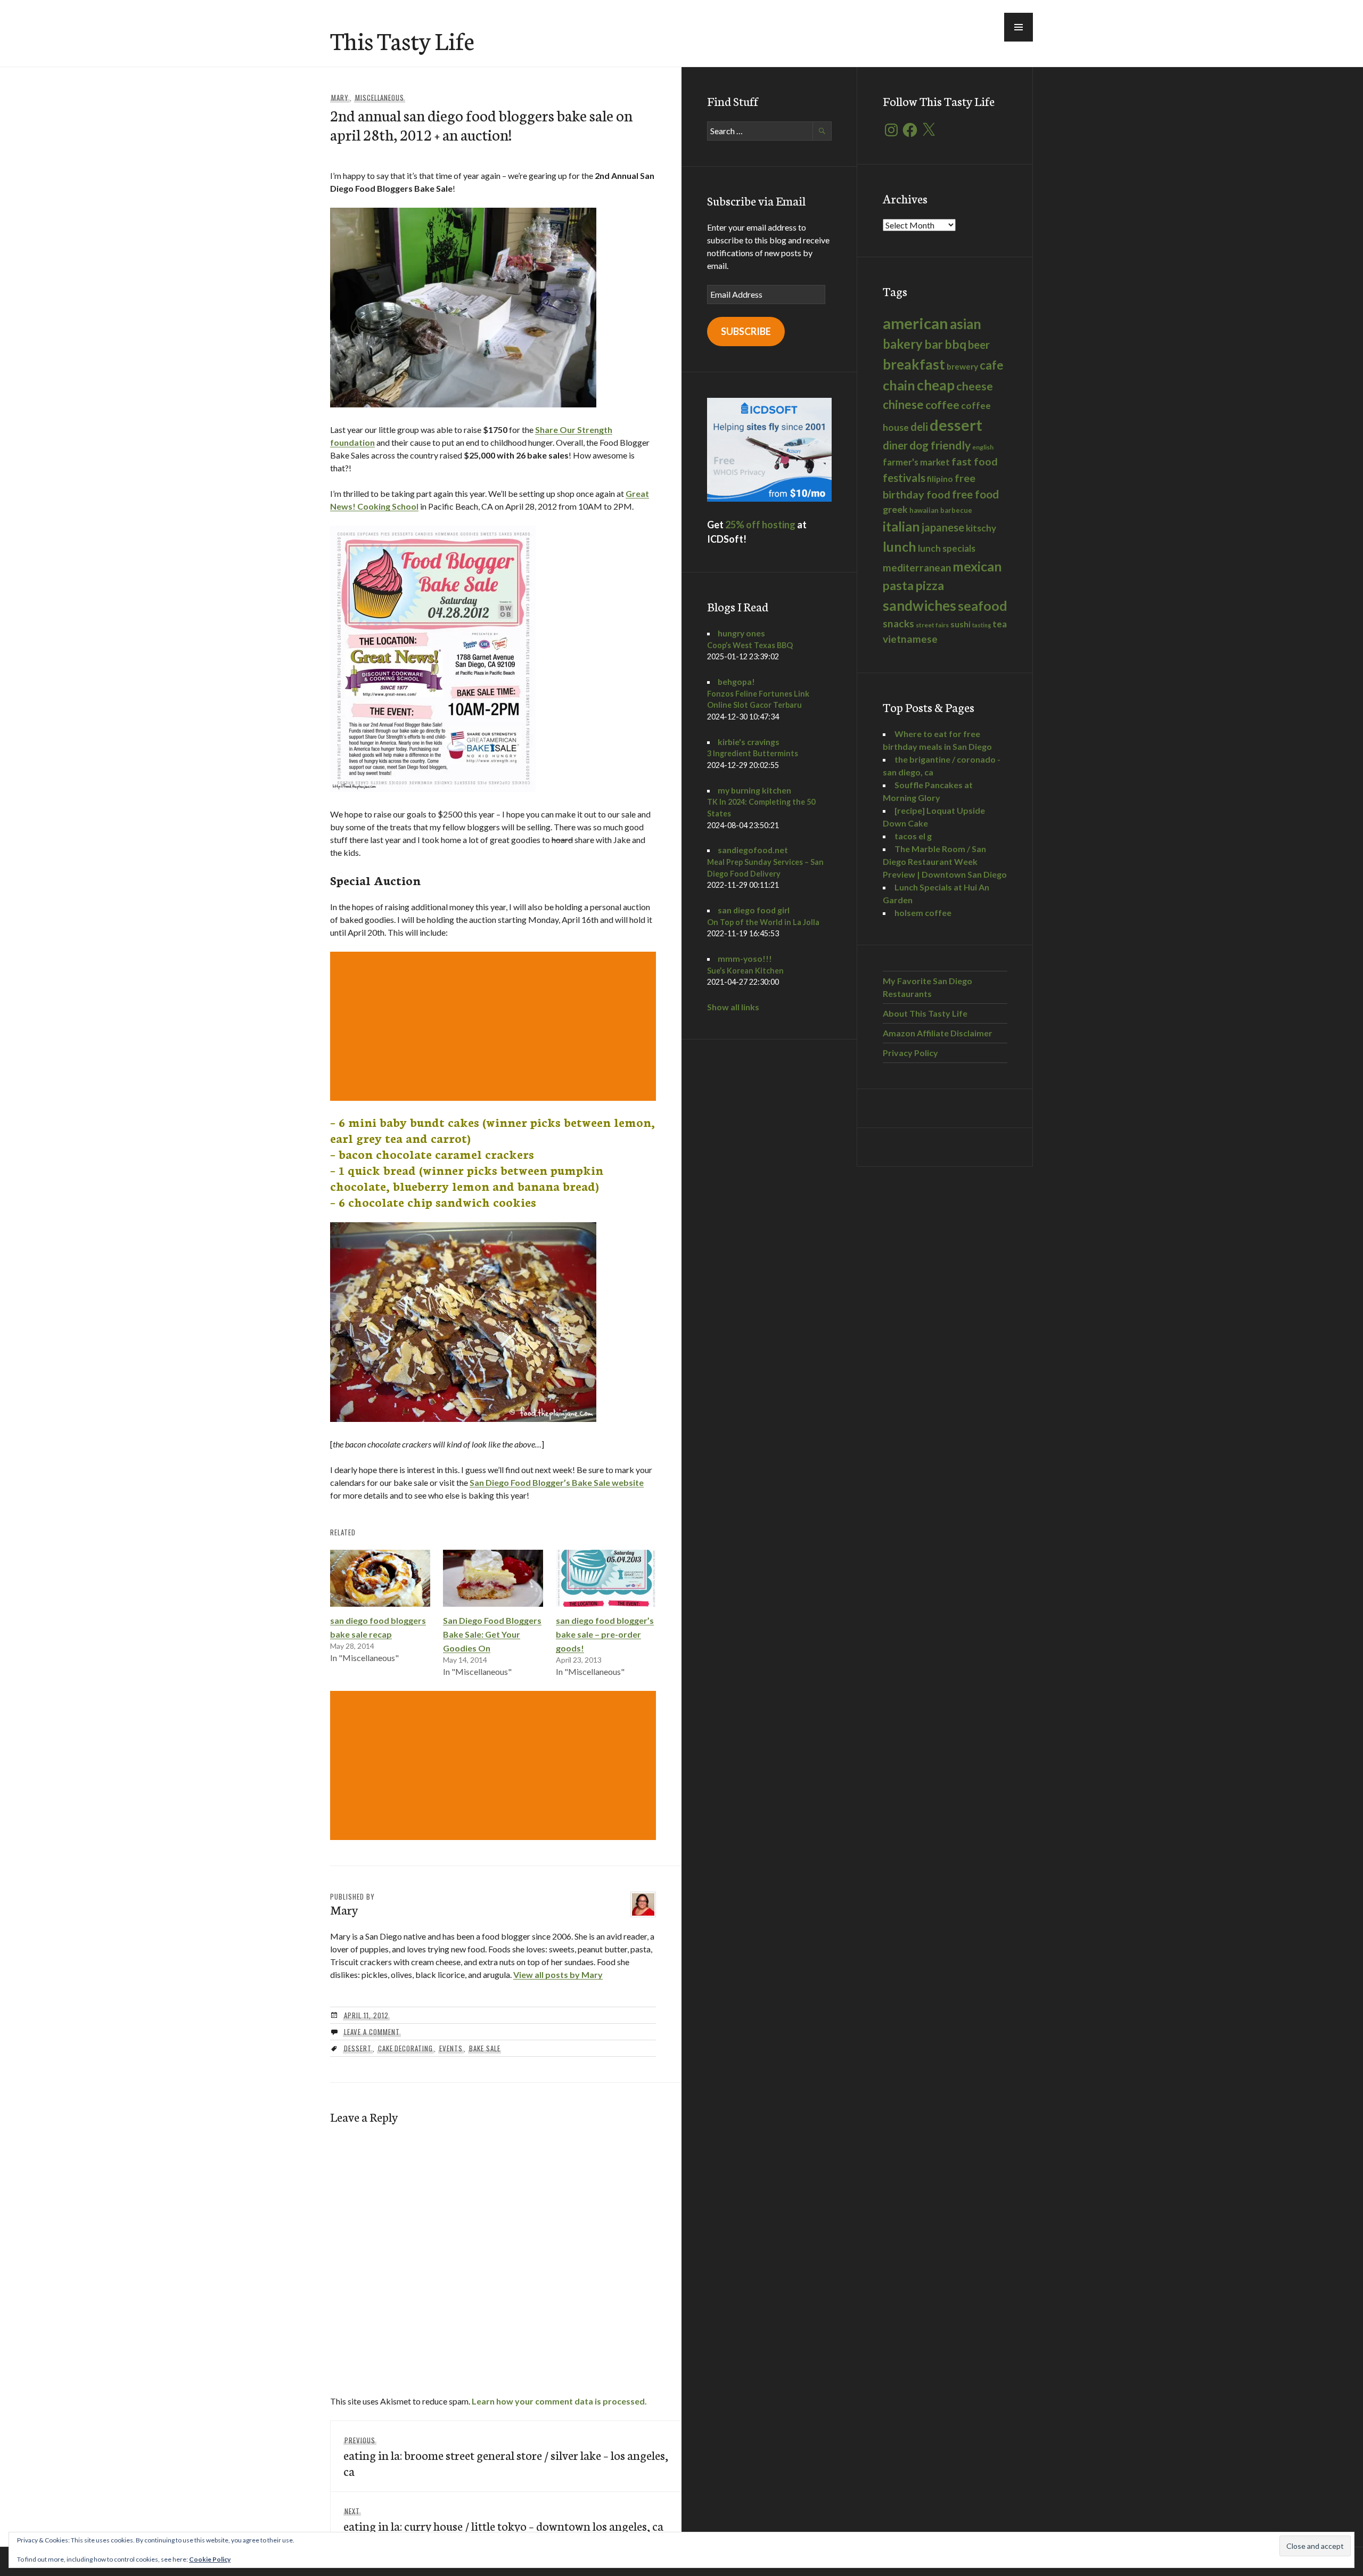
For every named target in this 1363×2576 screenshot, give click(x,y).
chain (899, 385)
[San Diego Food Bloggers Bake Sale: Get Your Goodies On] (493, 1578)
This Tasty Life (402, 40)
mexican (977, 566)
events (451, 2048)
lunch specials (947, 548)
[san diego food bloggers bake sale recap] (380, 1578)
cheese (975, 386)
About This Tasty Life (925, 1013)
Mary (340, 97)
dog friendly (940, 445)
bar (934, 344)
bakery (903, 344)
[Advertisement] (495, 1026)
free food (975, 494)
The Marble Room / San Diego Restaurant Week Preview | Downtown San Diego (945, 861)
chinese (903, 404)
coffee (942, 405)
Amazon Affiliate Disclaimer (938, 1033)
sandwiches (919, 606)
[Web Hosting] (769, 498)
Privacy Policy (910, 1053)
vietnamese (910, 639)
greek (895, 509)
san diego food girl (754, 910)
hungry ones (741, 633)
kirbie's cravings (749, 742)
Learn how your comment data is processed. (559, 2401)
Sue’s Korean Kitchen (745, 971)
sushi (960, 624)
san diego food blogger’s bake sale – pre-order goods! (605, 1634)
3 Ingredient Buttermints (753, 753)
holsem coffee (923, 913)
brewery (962, 366)
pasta (898, 585)
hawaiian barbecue (941, 510)
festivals (904, 478)
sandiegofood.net (753, 850)
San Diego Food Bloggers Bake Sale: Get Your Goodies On (492, 1634)
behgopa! (736, 681)
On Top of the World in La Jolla (763, 922)
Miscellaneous (380, 97)
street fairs (932, 625)
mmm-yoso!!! (745, 958)
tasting (982, 625)
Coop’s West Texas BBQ (750, 645)
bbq (955, 344)
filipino (940, 479)
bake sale (485, 2048)
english (983, 447)
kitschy (981, 528)
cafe (992, 365)
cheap (936, 385)
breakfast (914, 364)
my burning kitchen (754, 790)
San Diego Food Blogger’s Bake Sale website (557, 1482)
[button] (1019, 27)
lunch (900, 546)
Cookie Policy (210, 2559)
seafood (983, 606)
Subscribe (746, 331)
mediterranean (917, 567)
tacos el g (913, 836)
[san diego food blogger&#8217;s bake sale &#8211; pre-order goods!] (606, 1578)
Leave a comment (372, 2032)
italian (901, 526)
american (915, 323)
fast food (975, 461)
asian (966, 324)
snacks (898, 623)
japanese (943, 527)
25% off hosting (760, 525)
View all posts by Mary (558, 1974)
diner (895, 445)
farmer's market (916, 462)
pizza (930, 585)
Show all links (733, 1007)
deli (919, 427)
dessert (358, 2048)
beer (979, 345)
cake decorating (406, 2048)
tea (1000, 624)
